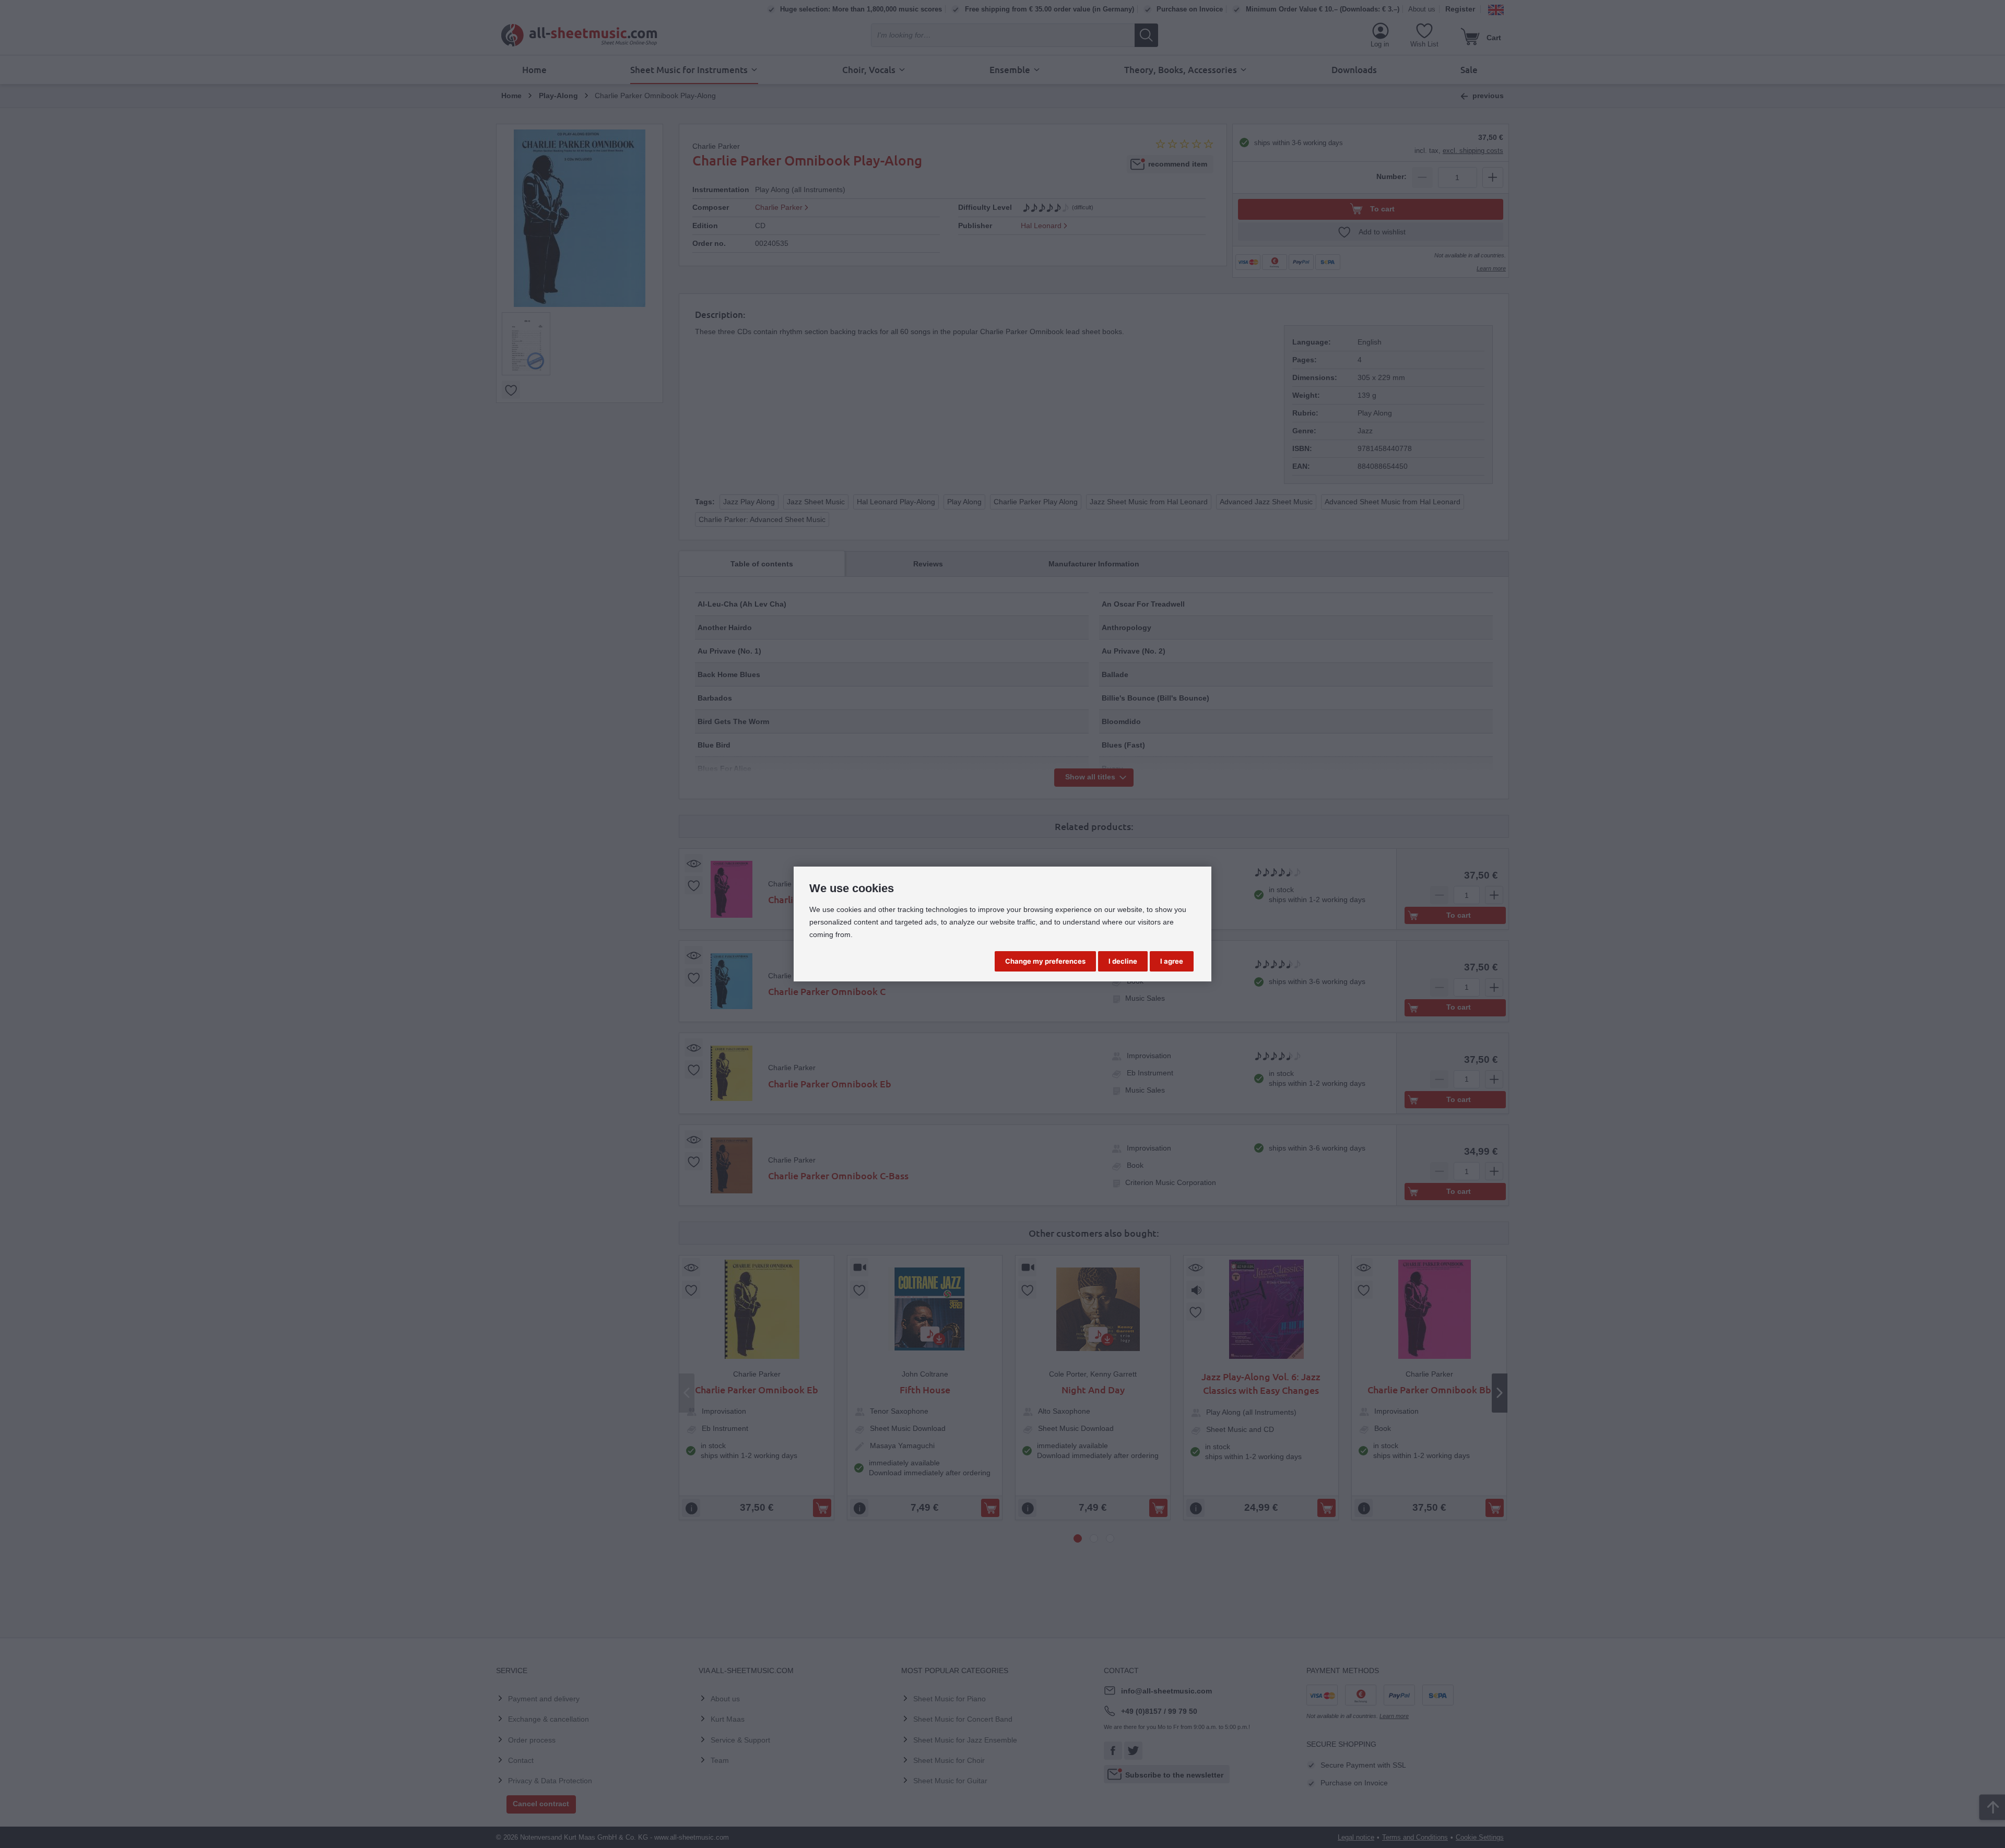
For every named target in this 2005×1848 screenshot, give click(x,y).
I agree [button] (1172, 961)
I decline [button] (1123, 961)
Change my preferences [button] (1045, 961)
